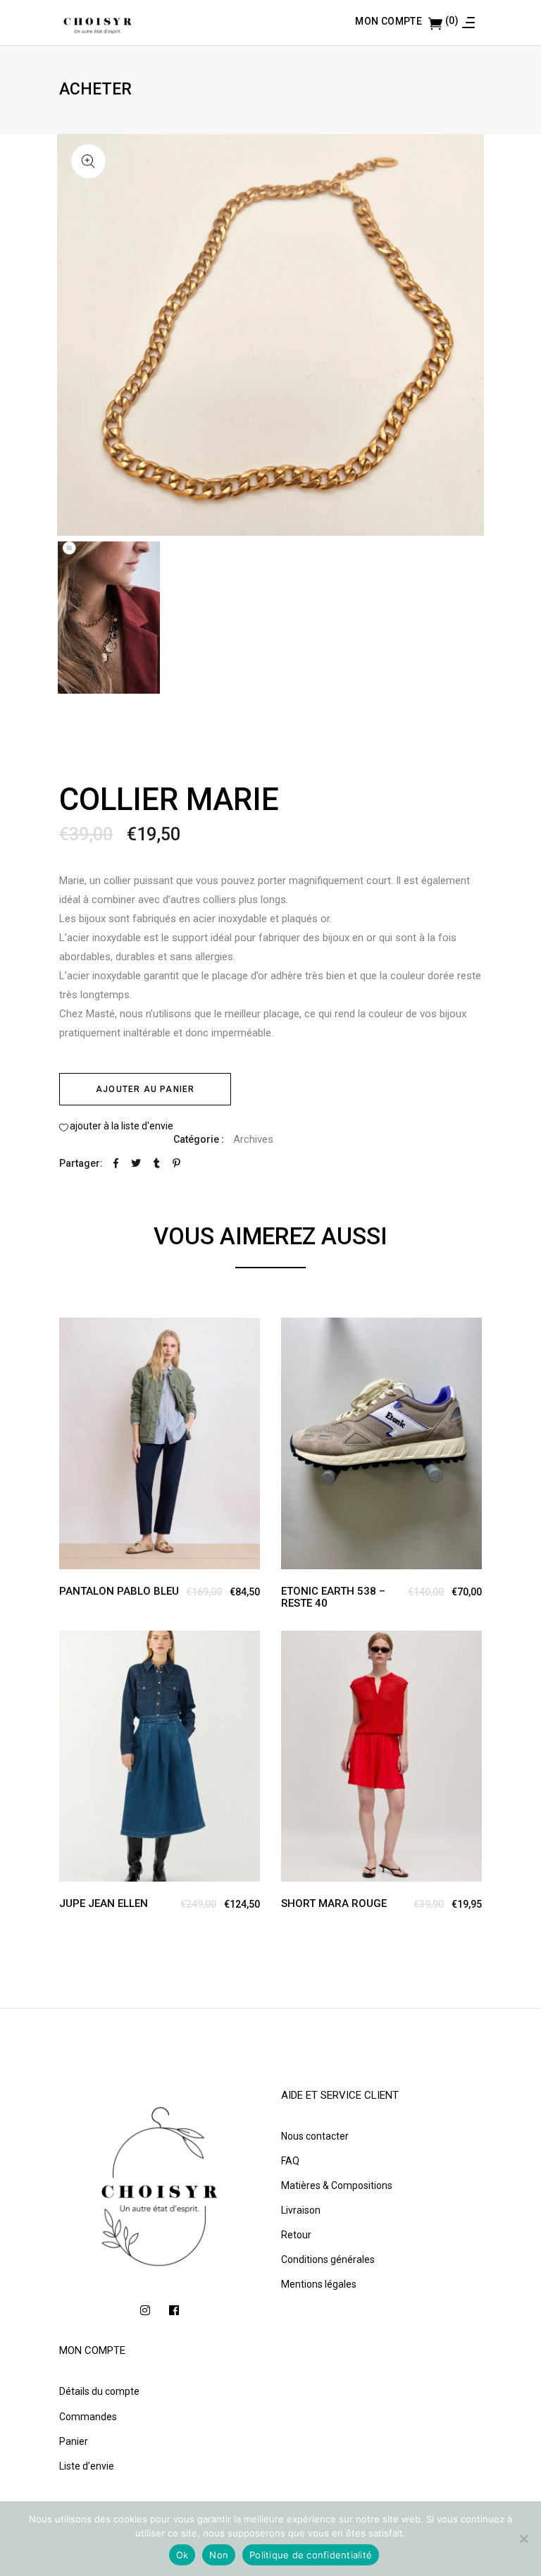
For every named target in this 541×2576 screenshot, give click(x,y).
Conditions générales (328, 2259)
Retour (296, 2235)
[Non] (523, 2539)
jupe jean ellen (104, 1903)
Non (219, 2555)
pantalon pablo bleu (119, 1591)
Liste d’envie (87, 2466)
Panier (74, 2441)
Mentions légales (319, 2284)
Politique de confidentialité (311, 2555)
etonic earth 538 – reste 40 (333, 1597)
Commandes (88, 2417)
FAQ (290, 2161)
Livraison (301, 2210)
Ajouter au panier (145, 1089)
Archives (253, 1139)
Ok (182, 2555)
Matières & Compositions (337, 2185)
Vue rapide (76, 1330)
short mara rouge (334, 1903)
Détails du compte (99, 2391)
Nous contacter (315, 2136)
